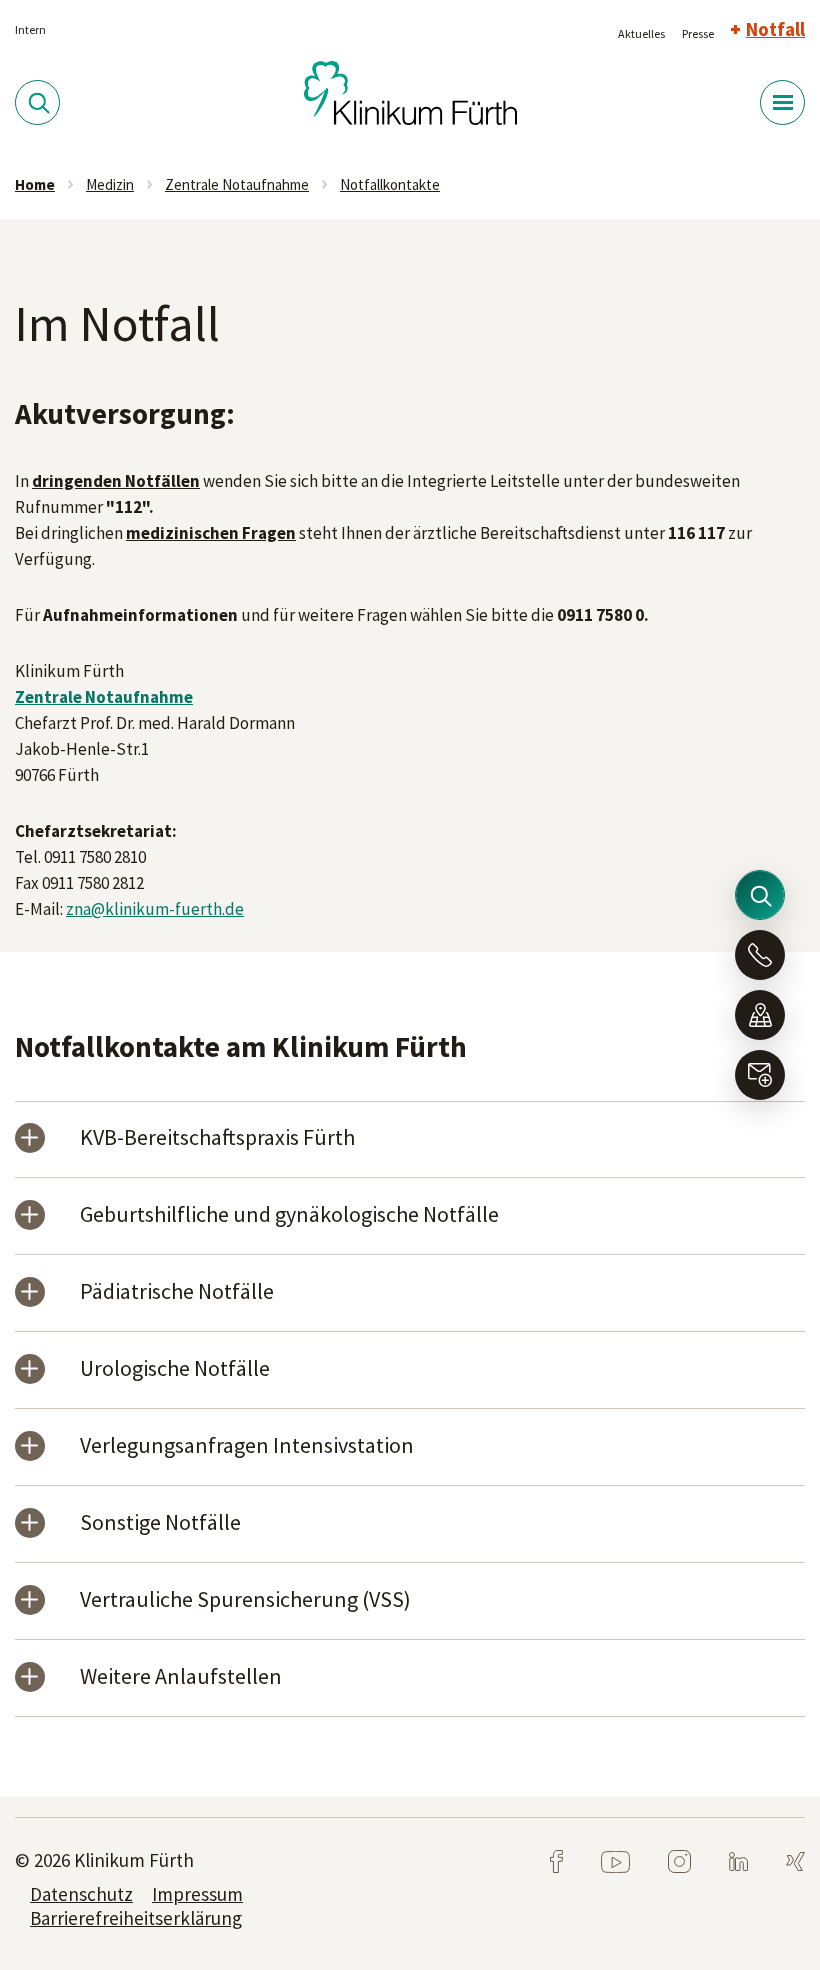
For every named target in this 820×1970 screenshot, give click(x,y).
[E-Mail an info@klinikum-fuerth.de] (760, 1075)
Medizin (110, 184)
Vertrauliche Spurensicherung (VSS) (245, 1600)
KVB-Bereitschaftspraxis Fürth (217, 1138)
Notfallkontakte (390, 184)
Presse (698, 33)
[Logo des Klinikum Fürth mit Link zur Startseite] (410, 91)
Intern (30, 29)
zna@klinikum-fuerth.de (155, 909)
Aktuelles (641, 33)
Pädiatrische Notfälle (177, 1292)
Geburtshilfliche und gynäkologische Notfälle (289, 1215)
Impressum (197, 1894)
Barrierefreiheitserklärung (136, 1918)
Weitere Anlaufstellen (181, 1677)
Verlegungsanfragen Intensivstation (247, 1446)
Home (35, 184)
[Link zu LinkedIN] (722, 1860)
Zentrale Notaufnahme (237, 184)
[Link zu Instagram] (663, 1860)
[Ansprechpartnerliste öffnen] (760, 955)
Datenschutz (81, 1894)
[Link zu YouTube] (599, 1860)
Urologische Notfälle (175, 1369)
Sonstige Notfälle (160, 1523)
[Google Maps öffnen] (760, 1015)
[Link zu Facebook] (558, 1860)
